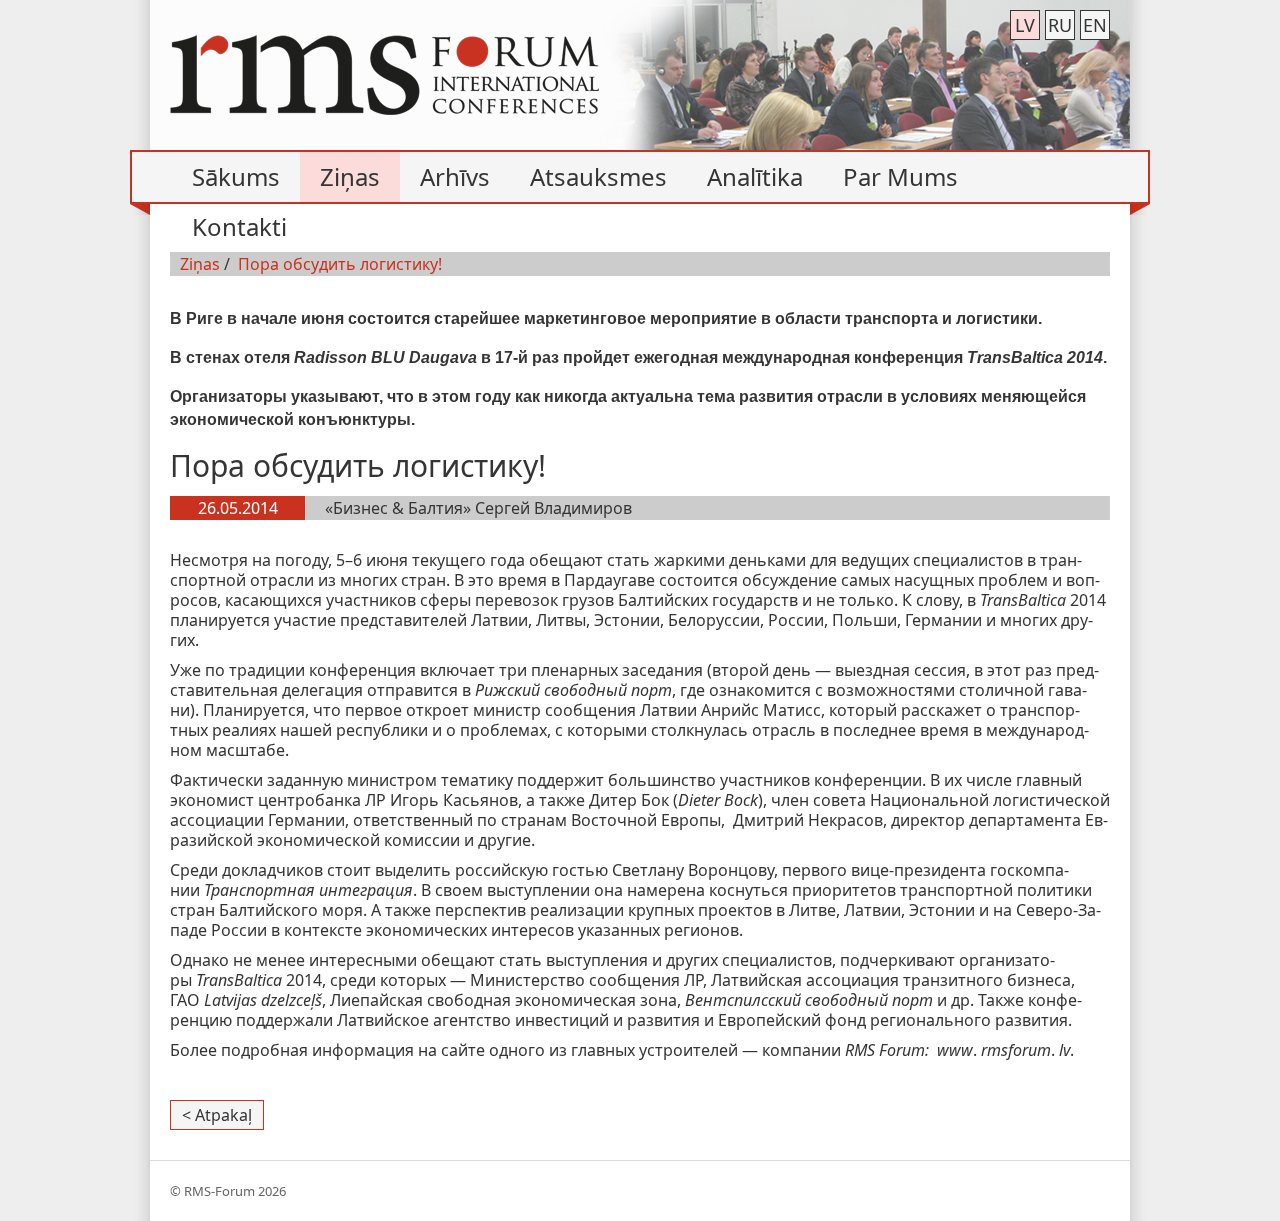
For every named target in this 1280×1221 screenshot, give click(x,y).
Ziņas (200, 264)
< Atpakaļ (217, 1115)
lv (1025, 25)
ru (1060, 25)
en (1095, 25)
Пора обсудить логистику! (340, 264)
